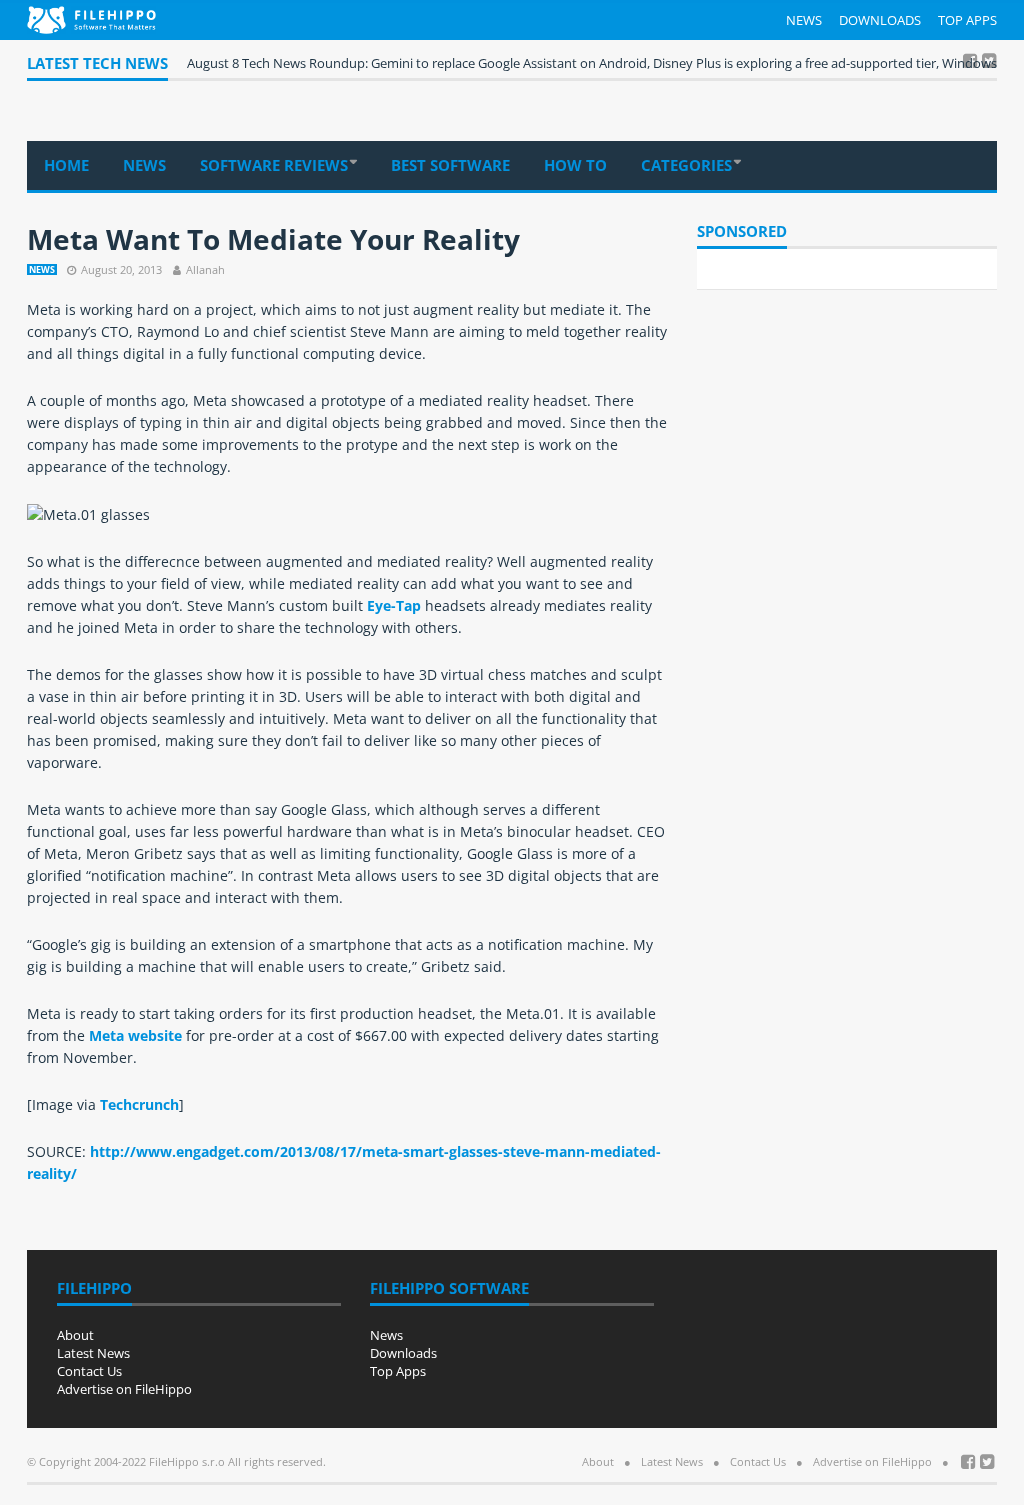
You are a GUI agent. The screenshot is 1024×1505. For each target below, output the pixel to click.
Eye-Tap (394, 605)
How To (575, 165)
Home (66, 165)
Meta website (135, 1035)
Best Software (450, 165)
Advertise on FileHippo (124, 1389)
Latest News (93, 1353)
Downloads (880, 20)
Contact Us (89, 1371)
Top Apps (967, 20)
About (75, 1335)
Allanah (205, 269)
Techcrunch (139, 1104)
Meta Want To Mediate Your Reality (273, 239)
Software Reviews (274, 165)
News (804, 20)
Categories (686, 165)
